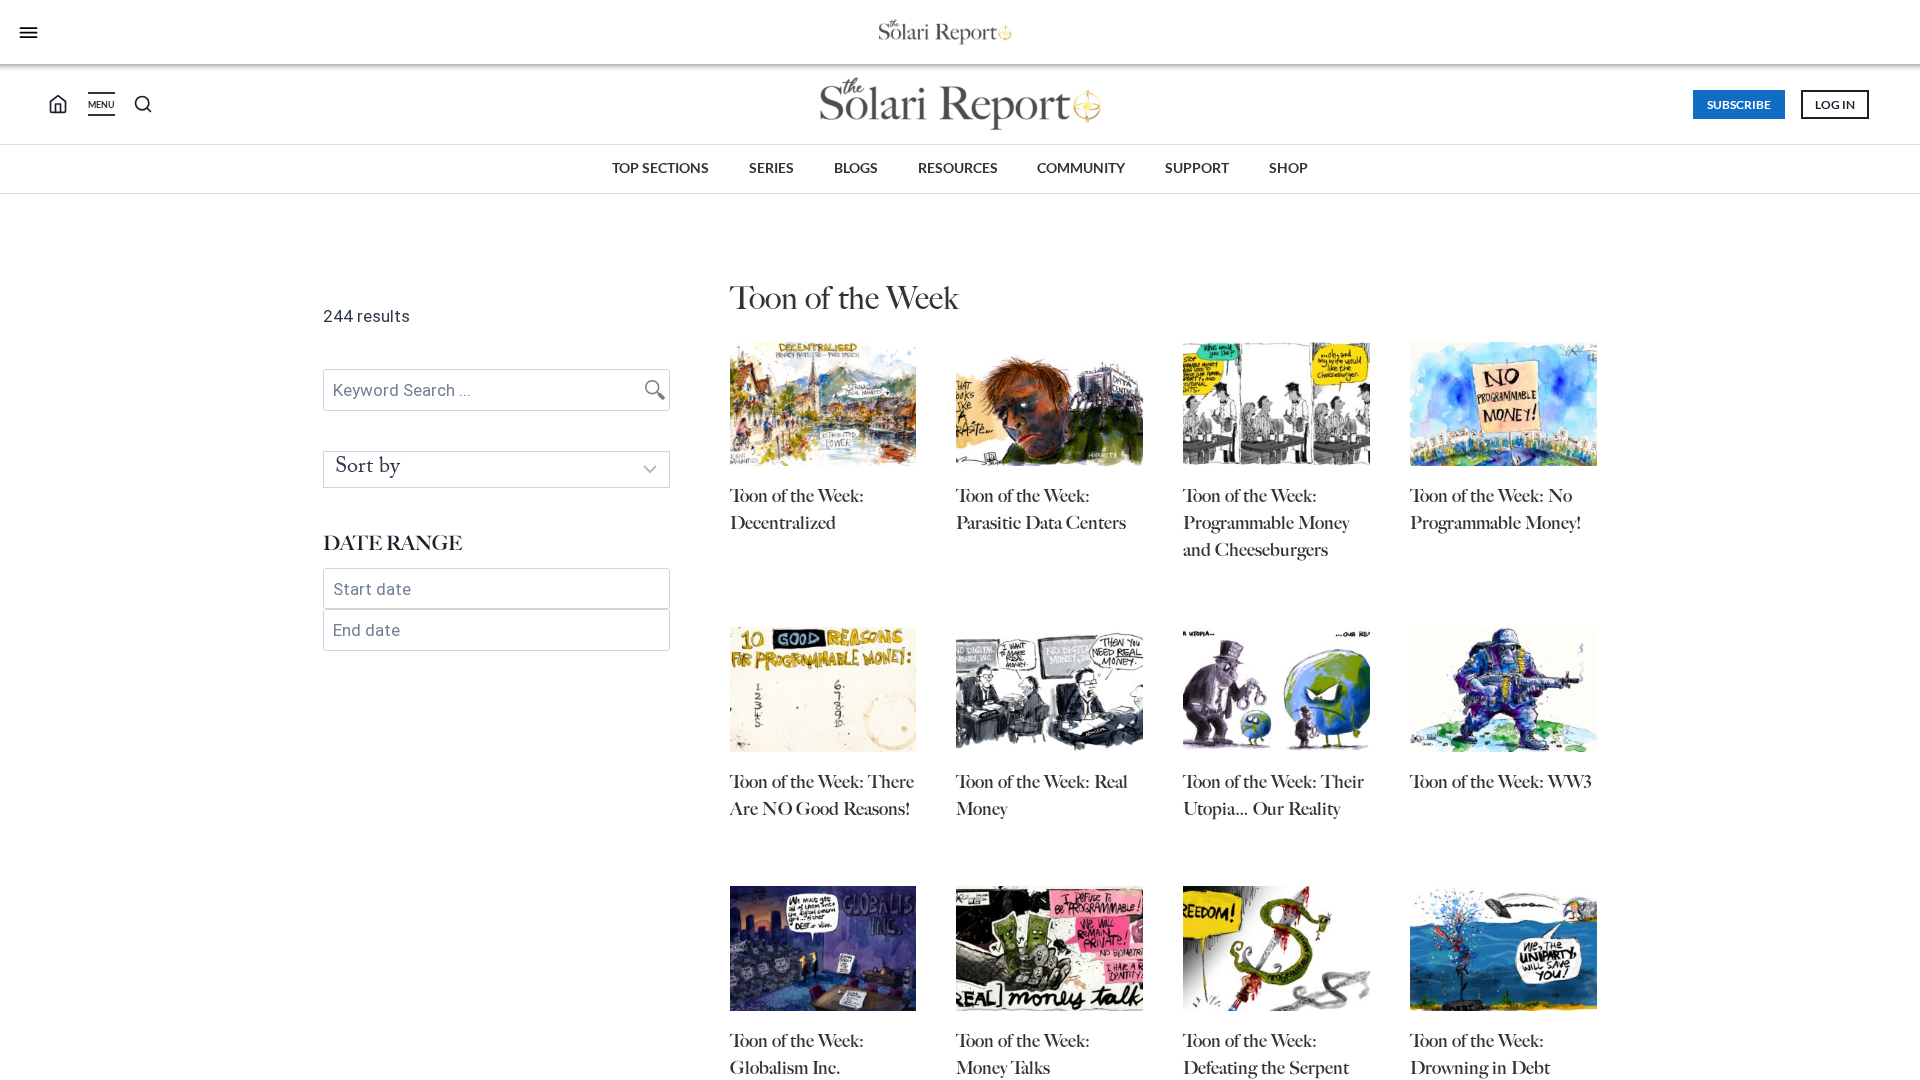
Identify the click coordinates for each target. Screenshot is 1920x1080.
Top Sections (660, 167)
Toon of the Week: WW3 (1500, 782)
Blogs (856, 167)
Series (771, 167)
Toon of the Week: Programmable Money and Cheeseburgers (1266, 523)
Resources (958, 167)
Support (1197, 167)
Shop (1288, 167)
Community (1081, 167)
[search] (66, 104)
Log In (1835, 104)
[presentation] (823, 404)
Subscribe (1739, 104)
